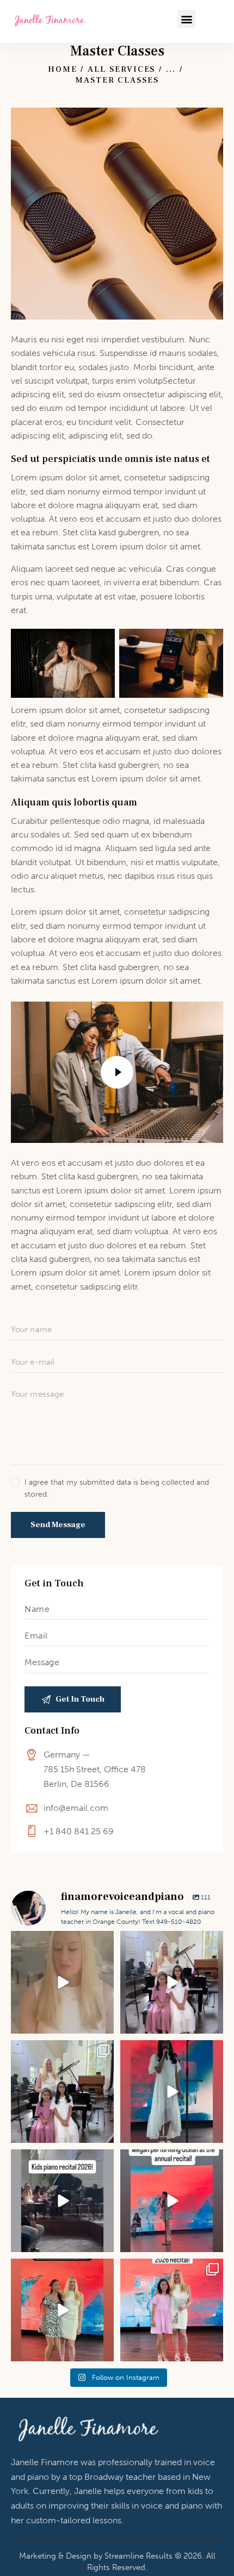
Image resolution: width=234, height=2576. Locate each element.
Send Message (58, 1525)
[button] (186, 19)
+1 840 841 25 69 (79, 1831)
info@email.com (76, 1808)
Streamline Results (138, 2556)
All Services (121, 69)
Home (63, 69)
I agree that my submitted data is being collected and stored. (117, 1488)
